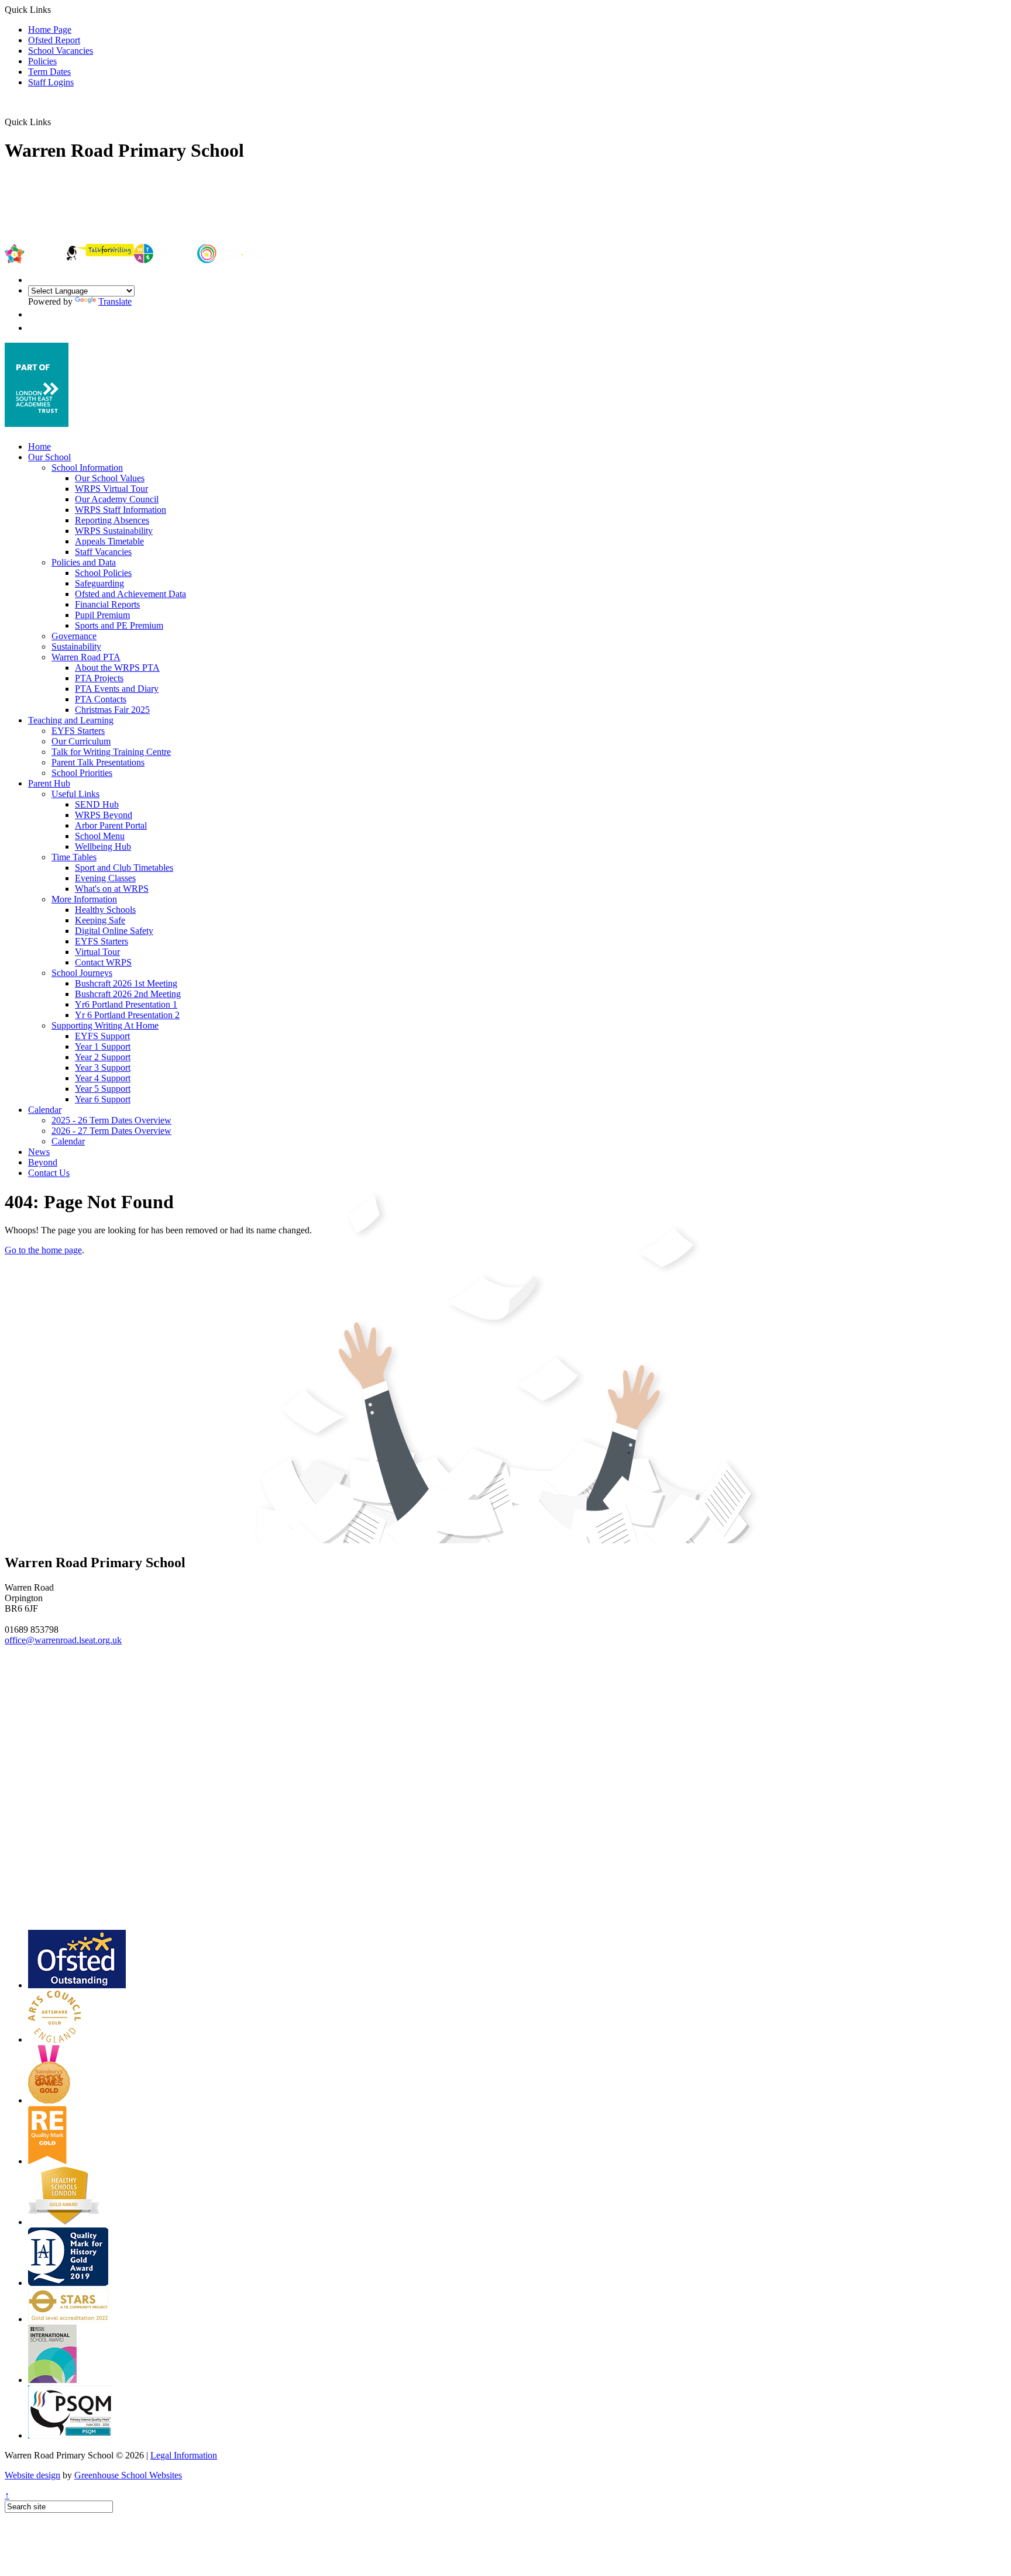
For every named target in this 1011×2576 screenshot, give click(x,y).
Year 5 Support (103, 1089)
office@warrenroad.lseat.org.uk (63, 1640)
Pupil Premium (102, 615)
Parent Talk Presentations (98, 762)
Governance (74, 636)
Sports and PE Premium (119, 625)
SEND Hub (97, 804)
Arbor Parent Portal (111, 825)
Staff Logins (51, 82)
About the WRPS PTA (117, 668)
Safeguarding (99, 583)
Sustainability (76, 646)
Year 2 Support (103, 1057)
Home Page (50, 30)
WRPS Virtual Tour (111, 489)
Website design (32, 2475)
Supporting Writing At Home (105, 1025)
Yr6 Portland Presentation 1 (126, 1004)
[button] (55, 122)
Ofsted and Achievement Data (130, 594)
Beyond (43, 1162)
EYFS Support (102, 1036)
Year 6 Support (103, 1099)
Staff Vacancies (103, 552)
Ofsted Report (54, 40)
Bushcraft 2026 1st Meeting (126, 983)
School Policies (103, 573)
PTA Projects (99, 678)
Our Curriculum (81, 741)
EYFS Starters (78, 731)
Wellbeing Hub (103, 846)
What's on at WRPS (112, 889)
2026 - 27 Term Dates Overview (111, 1131)
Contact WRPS (103, 962)
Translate (115, 301)
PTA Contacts (101, 699)
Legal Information (184, 2455)
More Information (84, 899)
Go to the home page (43, 1250)
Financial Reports (107, 604)
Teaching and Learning (71, 720)
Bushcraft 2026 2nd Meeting (128, 994)
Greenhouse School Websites (128, 2475)
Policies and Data (84, 562)
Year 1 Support (103, 1046)
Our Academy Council (117, 499)
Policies (42, 61)
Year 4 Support (103, 1078)
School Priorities (82, 773)
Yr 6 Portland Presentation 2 (127, 1015)
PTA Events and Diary (117, 689)
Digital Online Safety (114, 931)
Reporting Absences (112, 520)
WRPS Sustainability (114, 531)
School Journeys (82, 973)
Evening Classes (105, 878)
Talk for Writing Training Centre (111, 752)
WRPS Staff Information (121, 510)
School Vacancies (61, 51)
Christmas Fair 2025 (112, 710)
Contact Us (49, 1173)
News (39, 1152)
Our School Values (110, 478)
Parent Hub (49, 783)
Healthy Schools (105, 910)
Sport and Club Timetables (124, 868)
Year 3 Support (103, 1068)
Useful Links (75, 794)
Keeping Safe (100, 920)
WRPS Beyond (104, 815)
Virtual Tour (97, 952)
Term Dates (49, 72)
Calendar (45, 1110)
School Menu (100, 836)
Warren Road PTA (86, 657)
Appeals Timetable (109, 541)
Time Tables (74, 857)
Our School (49, 457)
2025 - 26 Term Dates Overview (111, 1120)
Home (39, 446)
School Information (87, 468)
